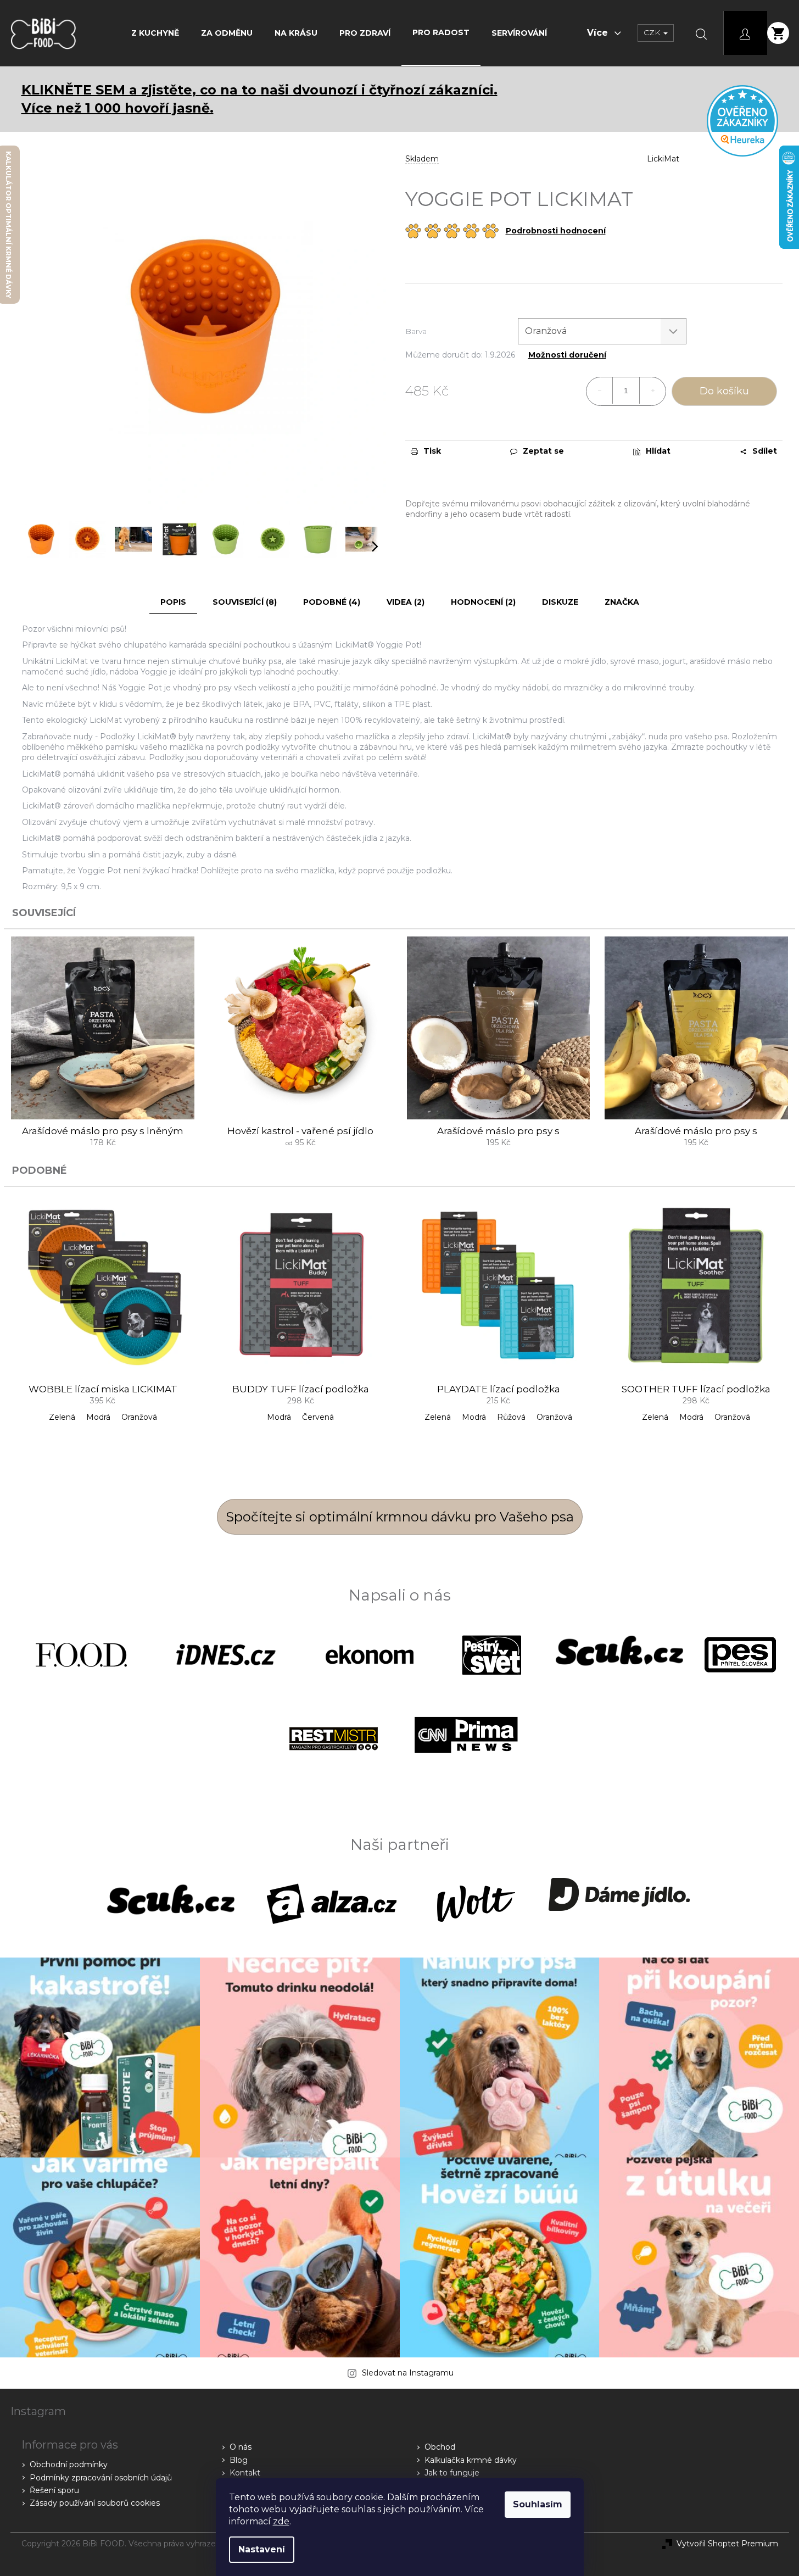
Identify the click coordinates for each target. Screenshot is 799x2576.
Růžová (511, 1417)
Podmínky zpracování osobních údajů (101, 2478)
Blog (239, 2460)
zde (281, 2521)
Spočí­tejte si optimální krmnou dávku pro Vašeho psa (400, 1517)
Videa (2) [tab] (406, 602)
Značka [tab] (622, 602)
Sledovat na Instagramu (408, 2373)
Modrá (98, 1417)
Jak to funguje (452, 2473)
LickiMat (663, 159)
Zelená (62, 1417)
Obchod (440, 2447)
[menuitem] (155, 33)
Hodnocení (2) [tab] (483, 602)
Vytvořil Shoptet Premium (727, 2544)
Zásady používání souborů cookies (95, 2503)
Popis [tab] (173, 602)
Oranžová (139, 1417)
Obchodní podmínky (69, 2465)
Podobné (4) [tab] (332, 602)
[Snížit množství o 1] (600, 391)
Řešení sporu (54, 2490)
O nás (241, 2447)
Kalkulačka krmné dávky (471, 2460)
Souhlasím (538, 2504)
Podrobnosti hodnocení (556, 231)
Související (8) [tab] (245, 602)
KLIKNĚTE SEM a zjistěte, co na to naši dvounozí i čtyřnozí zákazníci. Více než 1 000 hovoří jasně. (259, 99)
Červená (318, 1417)
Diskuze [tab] (560, 602)
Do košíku (724, 391)
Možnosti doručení (567, 355)
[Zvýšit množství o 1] (652, 391)
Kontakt (245, 2473)
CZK (653, 32)
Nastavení (262, 2549)
